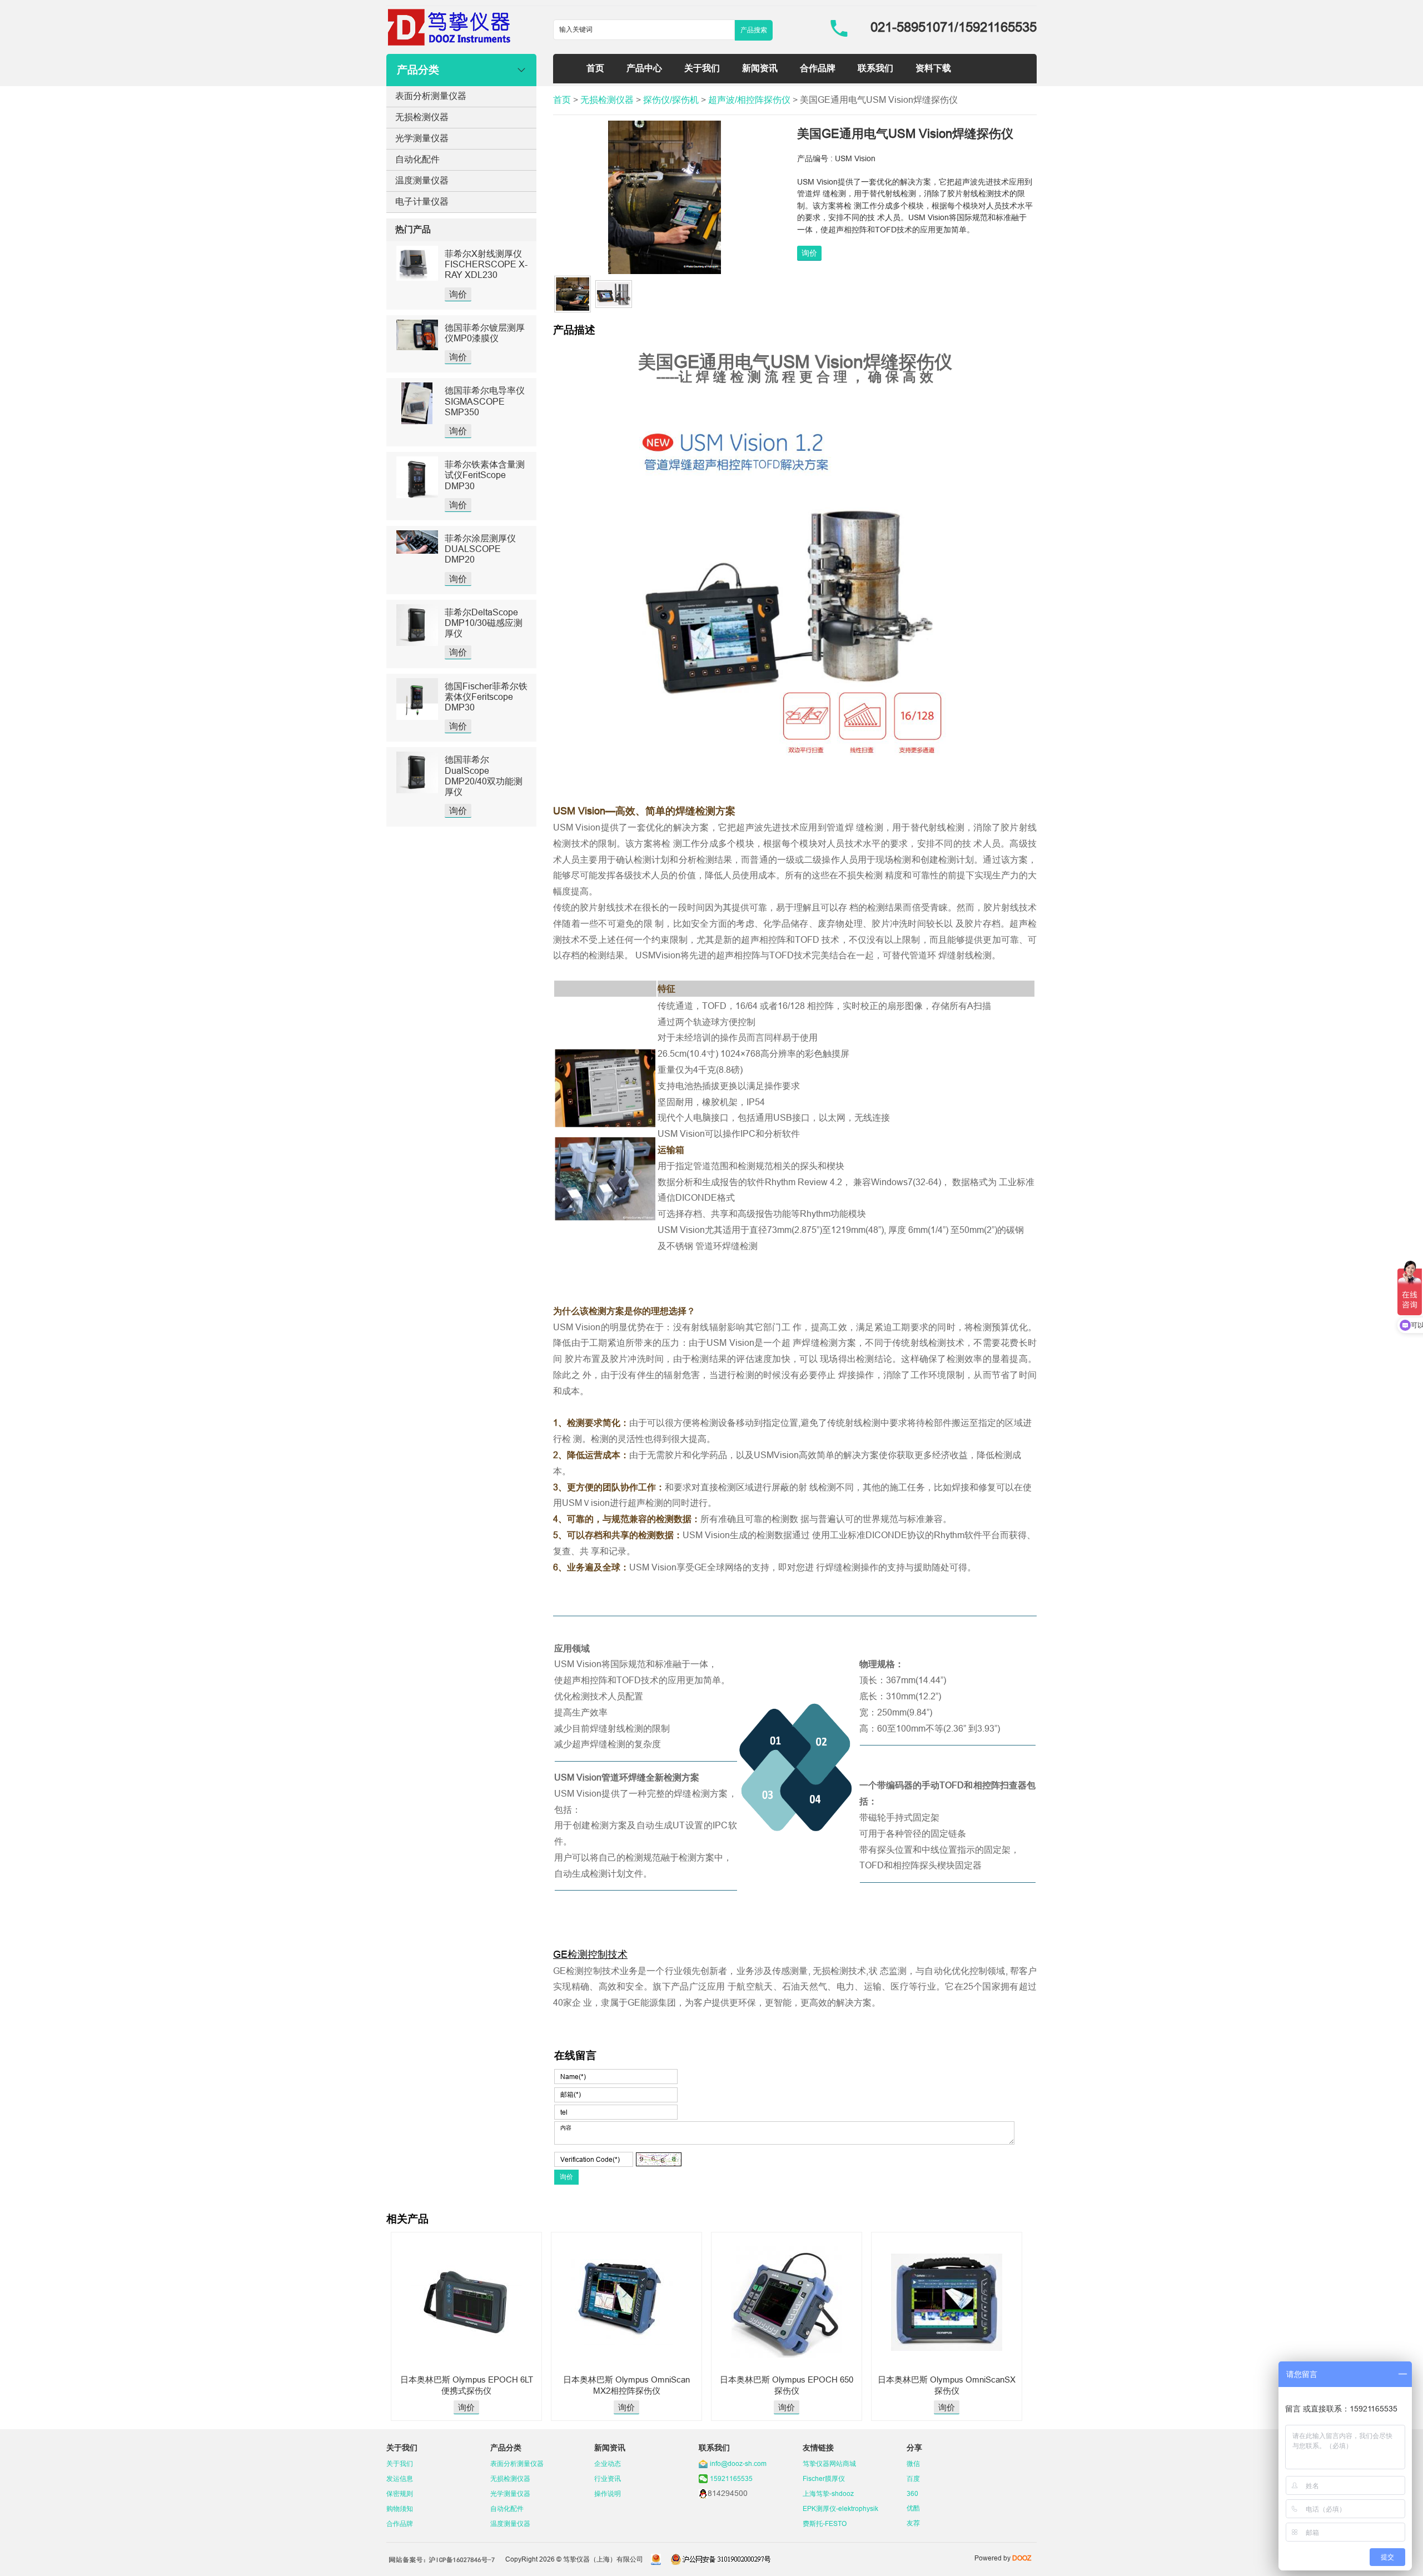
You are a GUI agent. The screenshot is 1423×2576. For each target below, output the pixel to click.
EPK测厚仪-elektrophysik (840, 2508)
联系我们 (875, 68)
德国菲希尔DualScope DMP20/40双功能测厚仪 (484, 775)
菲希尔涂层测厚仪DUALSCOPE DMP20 (480, 549)
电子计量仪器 (422, 201)
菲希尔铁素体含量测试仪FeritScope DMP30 (485, 475)
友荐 (913, 2523)
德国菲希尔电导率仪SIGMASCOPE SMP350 (485, 401)
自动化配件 (417, 159)
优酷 (913, 2508)
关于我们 (702, 68)
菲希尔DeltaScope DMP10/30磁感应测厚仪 (484, 623)
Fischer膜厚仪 (824, 2478)
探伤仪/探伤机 (671, 100)
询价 (458, 294)
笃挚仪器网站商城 (829, 2463)
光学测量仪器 (422, 138)
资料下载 (933, 68)
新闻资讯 (760, 68)
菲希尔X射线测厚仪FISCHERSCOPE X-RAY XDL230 (486, 264)
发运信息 (400, 2478)
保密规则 (400, 2493)
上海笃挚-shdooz (828, 2493)
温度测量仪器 (422, 180)
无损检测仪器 (422, 117)
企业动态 (608, 2463)
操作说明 (608, 2493)
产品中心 (644, 68)
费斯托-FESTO (825, 2523)
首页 (595, 68)
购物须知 (400, 2508)
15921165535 (731, 2478)
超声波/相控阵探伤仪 (749, 100)
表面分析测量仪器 (431, 96)
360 (912, 2493)
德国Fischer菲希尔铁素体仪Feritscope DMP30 (486, 697)
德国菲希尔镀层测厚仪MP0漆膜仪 (485, 333)
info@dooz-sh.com (738, 2463)
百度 (913, 2478)
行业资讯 (608, 2478)
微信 (913, 2463)
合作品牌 (818, 68)
